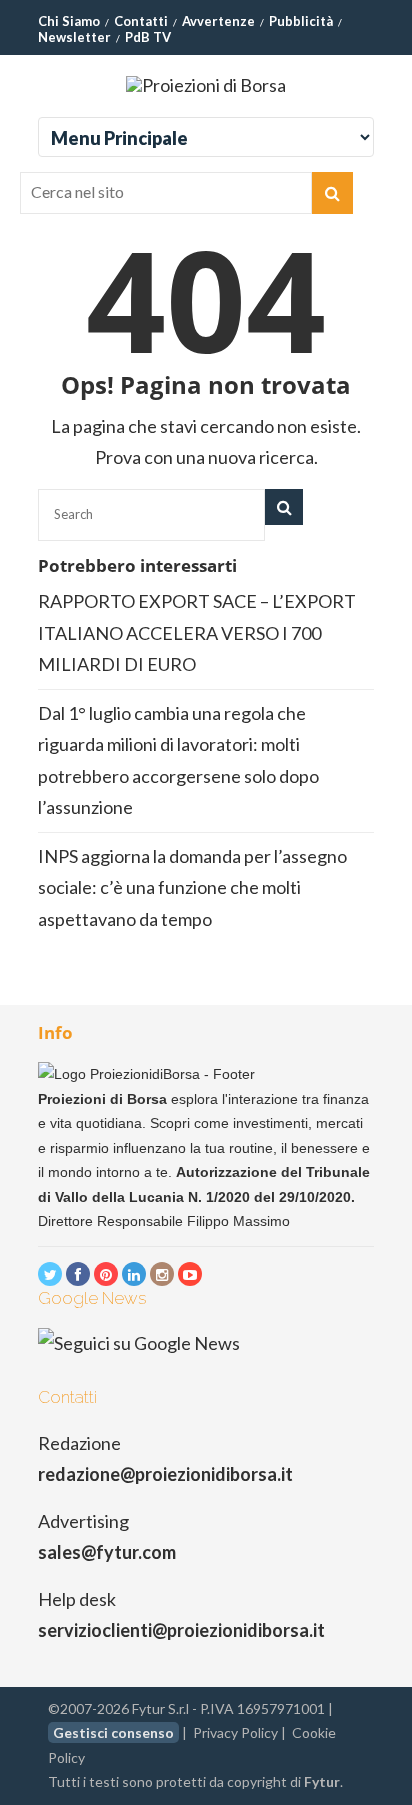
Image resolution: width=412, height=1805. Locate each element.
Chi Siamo (69, 21)
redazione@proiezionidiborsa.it (165, 1474)
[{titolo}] (50, 1274)
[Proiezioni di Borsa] (206, 85)
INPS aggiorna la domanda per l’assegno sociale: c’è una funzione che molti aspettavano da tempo (192, 887)
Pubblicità (301, 21)
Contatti (141, 21)
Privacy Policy (235, 1732)
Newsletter (74, 37)
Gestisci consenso (113, 1732)
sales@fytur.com (107, 1552)
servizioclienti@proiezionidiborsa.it (181, 1630)
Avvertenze (218, 21)
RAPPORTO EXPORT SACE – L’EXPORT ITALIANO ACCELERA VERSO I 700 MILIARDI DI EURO (197, 632)
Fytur (322, 1781)
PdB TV (148, 37)
